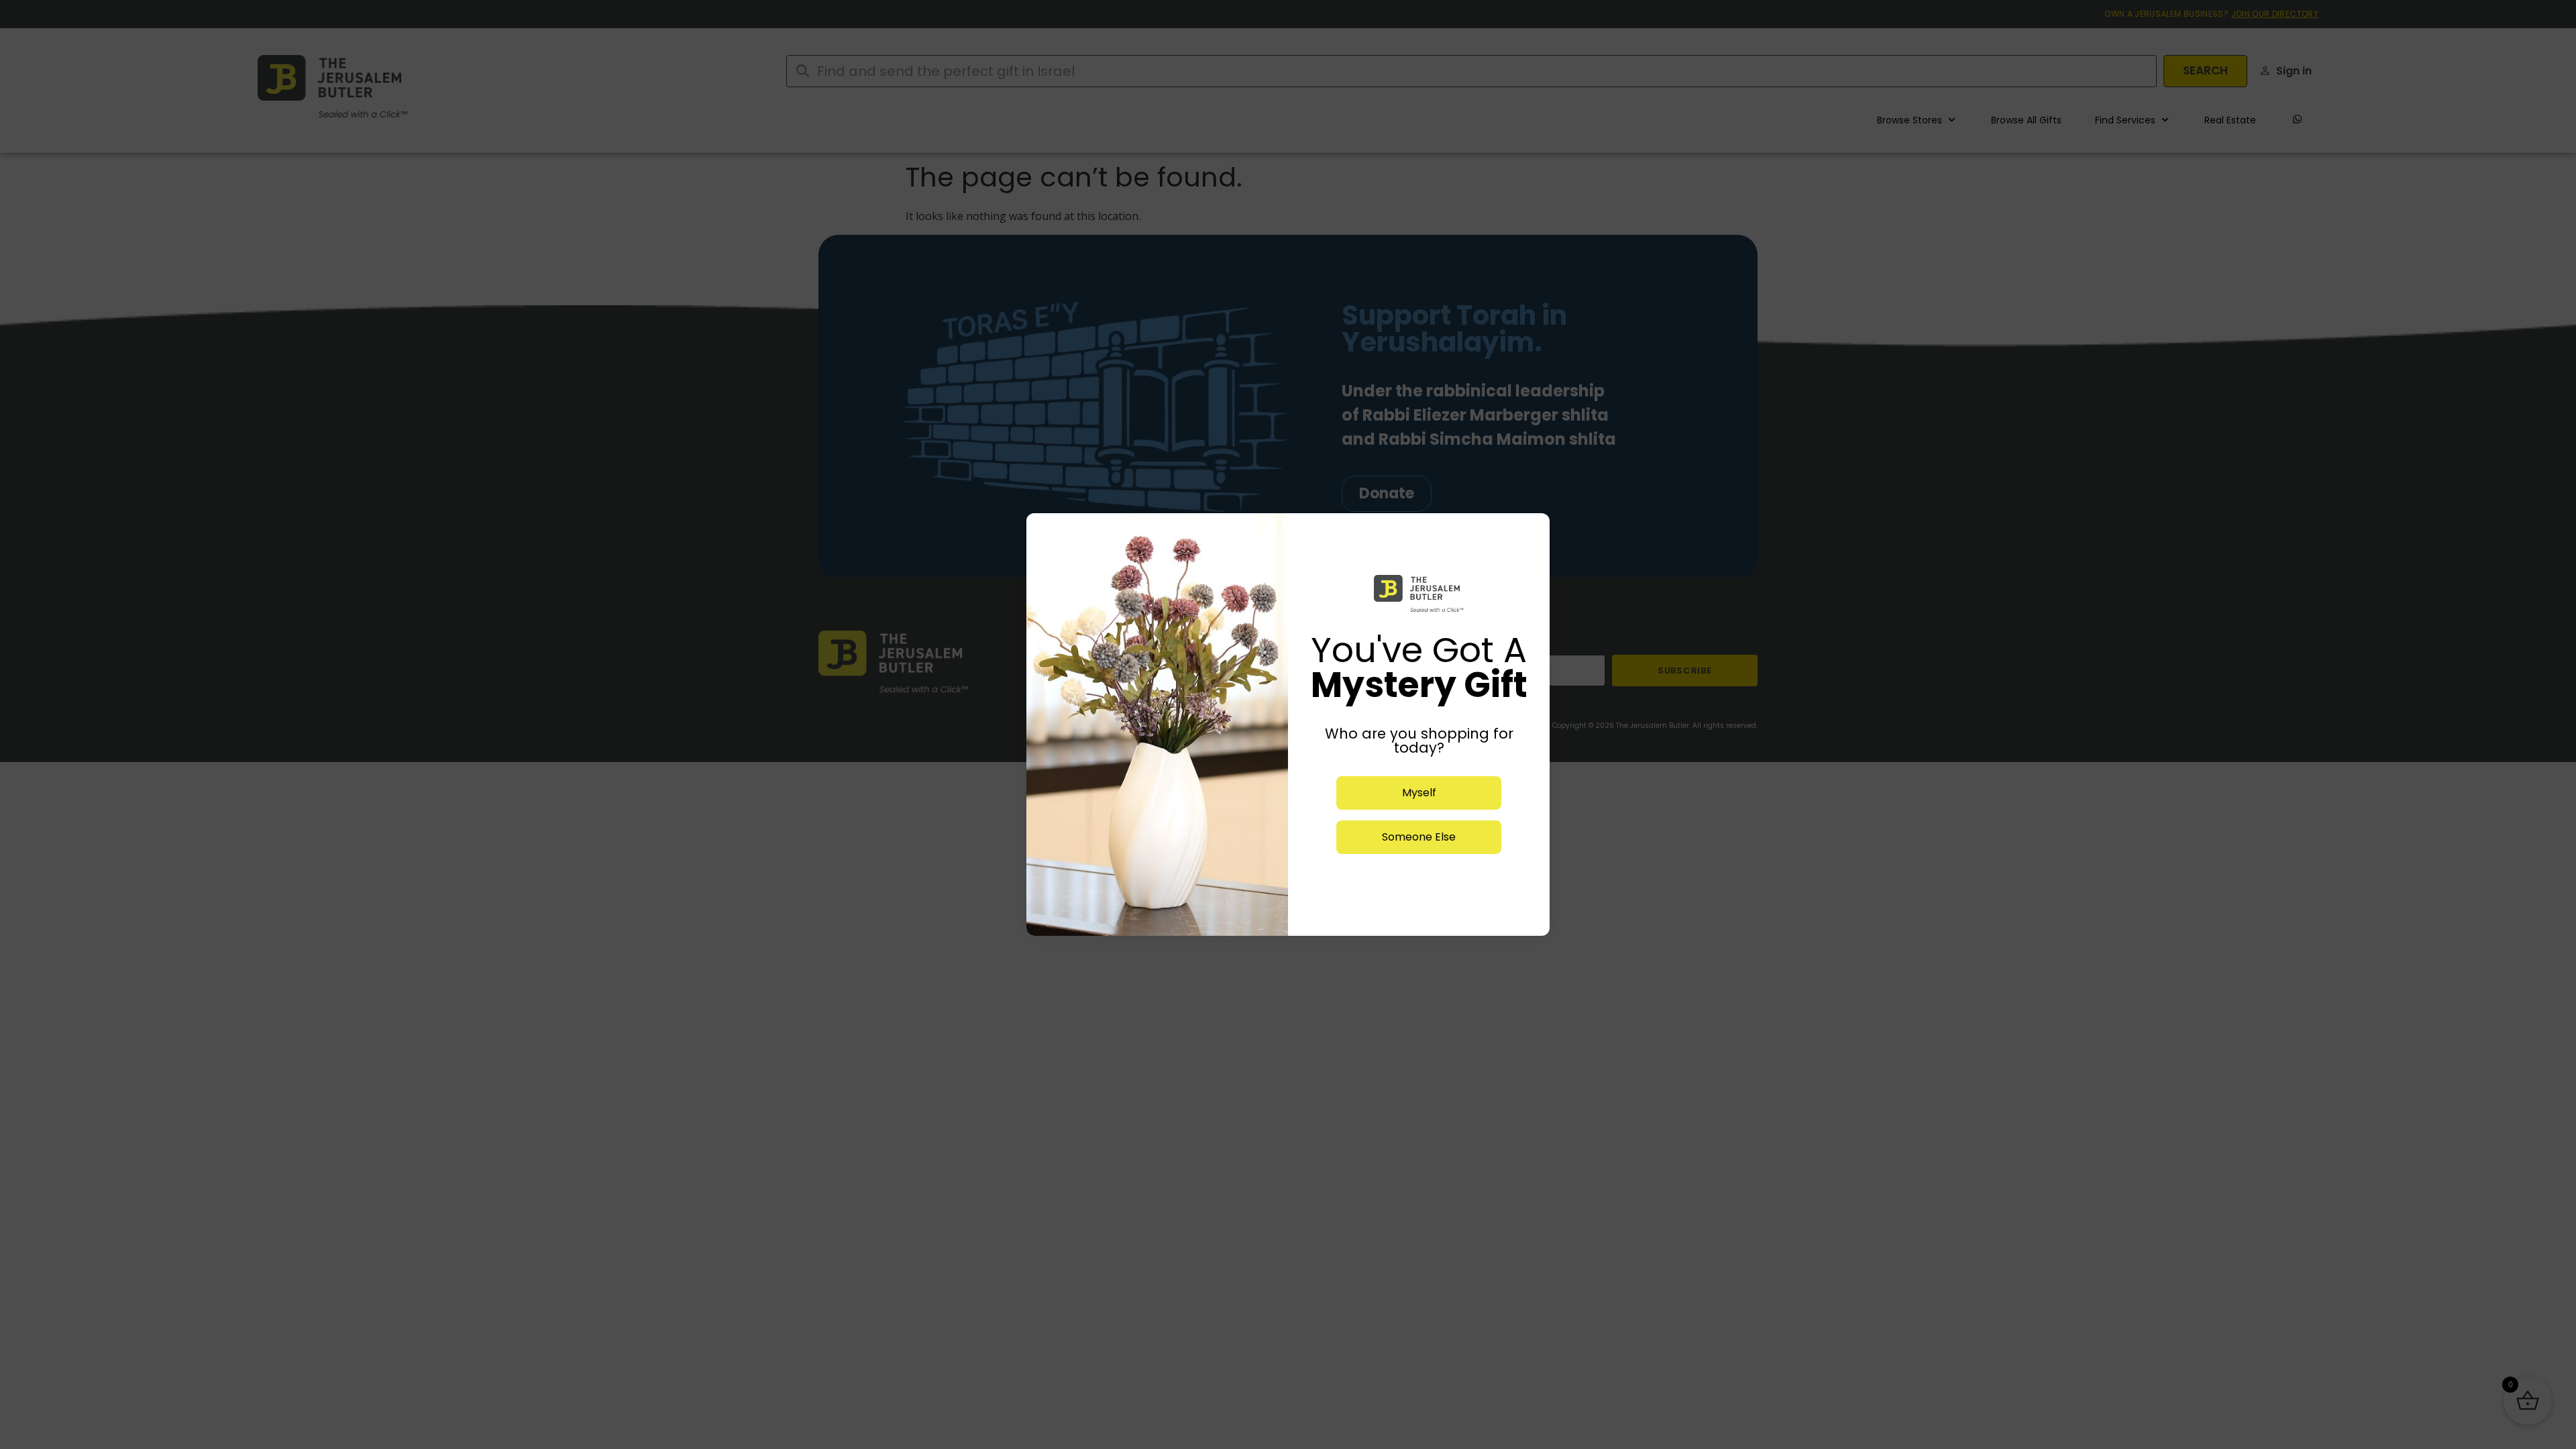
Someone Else (1419, 837)
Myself (1419, 793)
